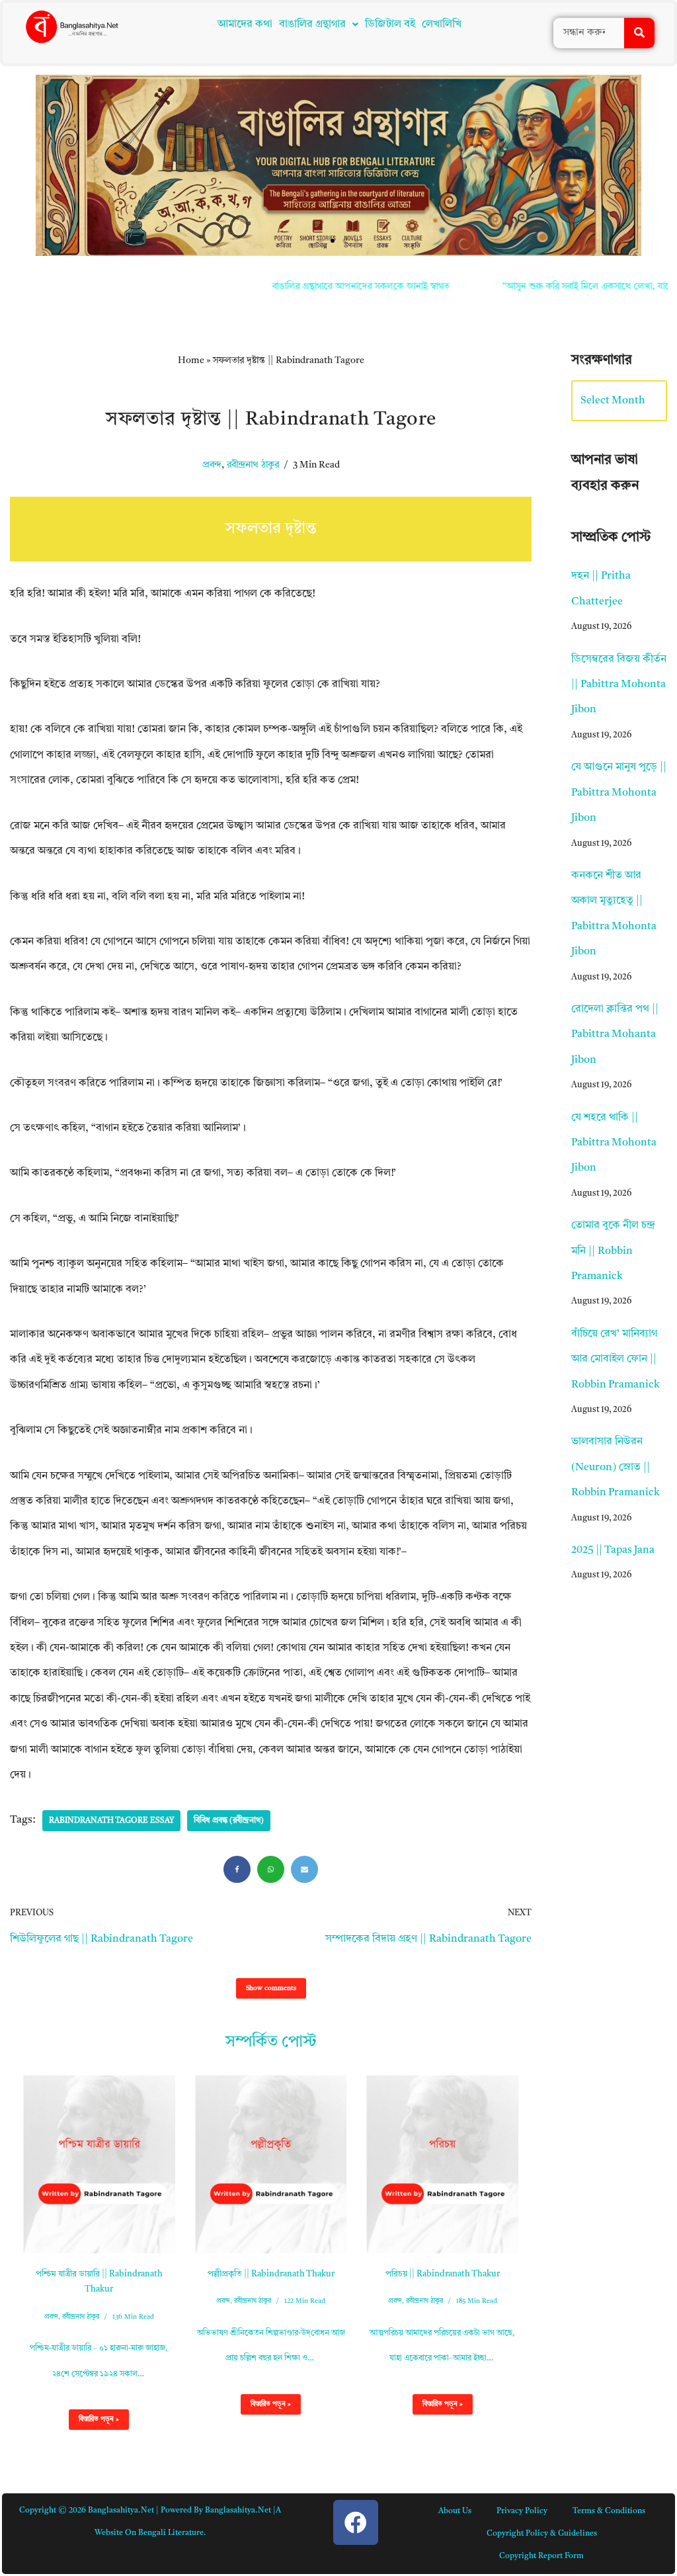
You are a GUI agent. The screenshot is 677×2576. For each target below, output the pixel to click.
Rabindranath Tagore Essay (111, 1821)
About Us (455, 2511)
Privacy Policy (522, 2511)
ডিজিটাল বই (390, 24)
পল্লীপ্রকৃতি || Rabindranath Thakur (271, 2274)
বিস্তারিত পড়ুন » (94, 2423)
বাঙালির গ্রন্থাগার (312, 24)
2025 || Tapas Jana (613, 1550)
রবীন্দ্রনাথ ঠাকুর (253, 465)
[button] (319, 24)
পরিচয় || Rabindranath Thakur (443, 2274)
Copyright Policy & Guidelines (542, 2534)
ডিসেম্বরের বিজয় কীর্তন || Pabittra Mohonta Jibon (619, 685)
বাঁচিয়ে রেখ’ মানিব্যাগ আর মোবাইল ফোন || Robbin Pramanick (616, 1359)
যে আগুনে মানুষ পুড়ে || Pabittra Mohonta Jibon (619, 793)
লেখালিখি (442, 24)
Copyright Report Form (541, 2556)
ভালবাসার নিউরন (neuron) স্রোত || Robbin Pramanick (616, 1467)
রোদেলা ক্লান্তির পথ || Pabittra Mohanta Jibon (615, 1035)
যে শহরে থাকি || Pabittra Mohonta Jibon (614, 1143)
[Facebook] (237, 1869)
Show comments (271, 1988)
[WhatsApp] (271, 1869)
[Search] (639, 33)
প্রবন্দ (212, 465)
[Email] (304, 1869)
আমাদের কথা (245, 24)
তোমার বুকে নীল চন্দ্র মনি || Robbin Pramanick (613, 1251)
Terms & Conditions (609, 2511)
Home (191, 360)
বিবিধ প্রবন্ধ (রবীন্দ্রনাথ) (229, 1821)
